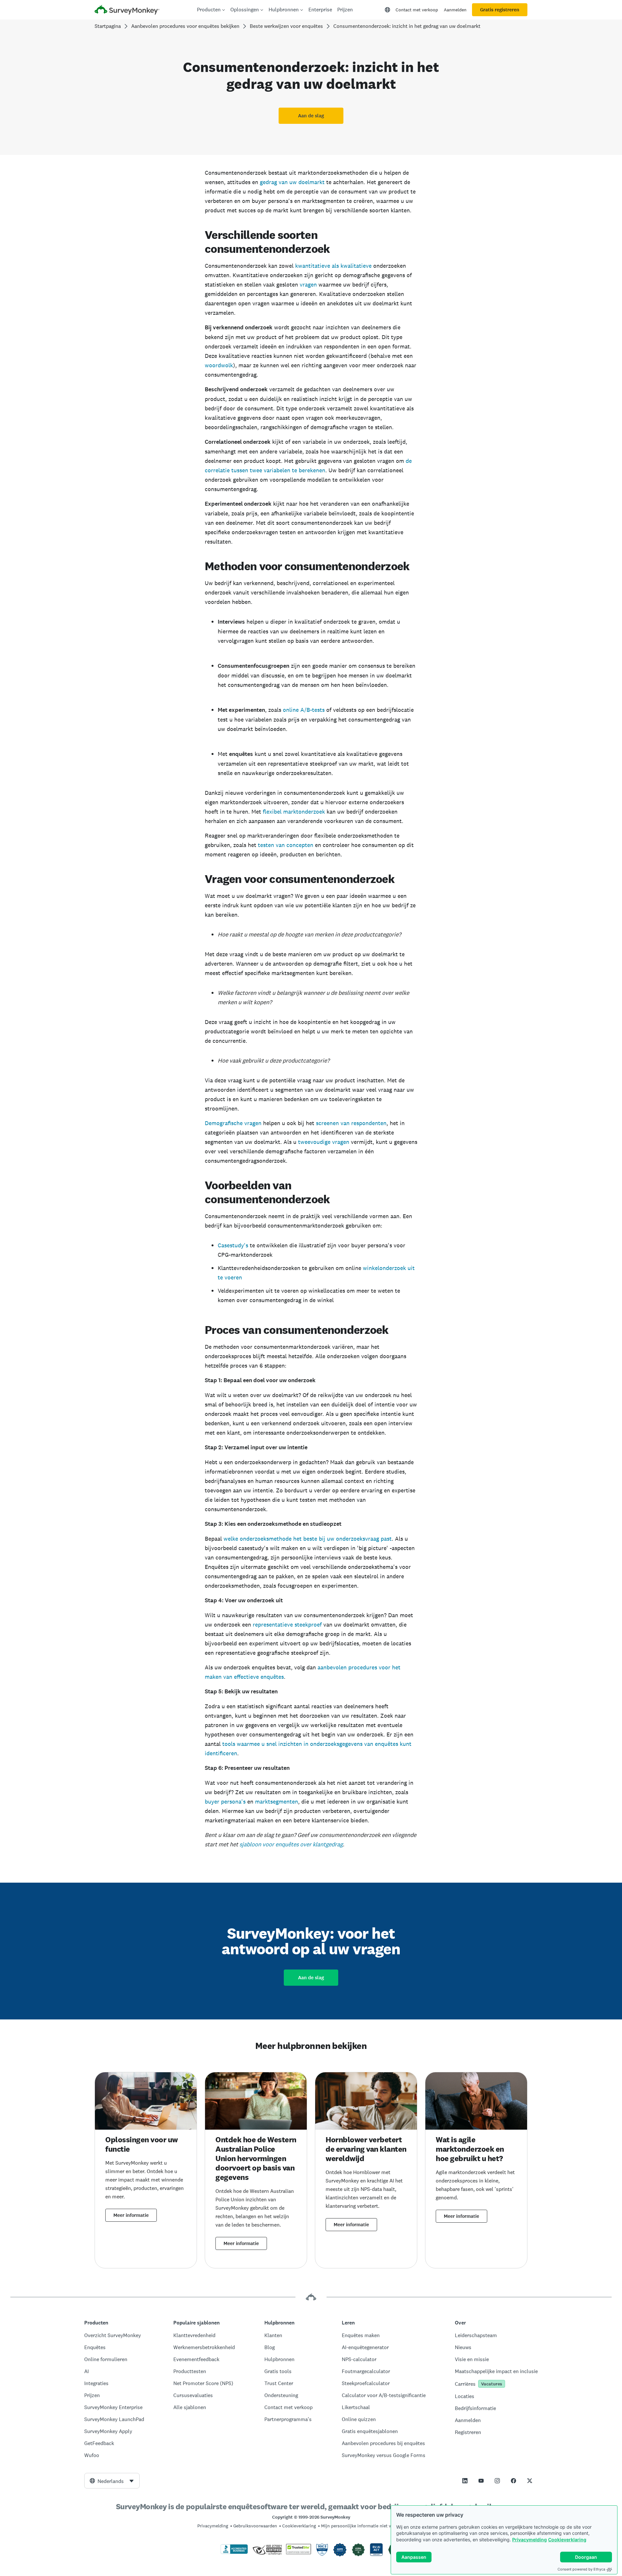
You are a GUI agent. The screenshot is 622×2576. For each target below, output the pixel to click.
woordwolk (219, 365)
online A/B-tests (304, 710)
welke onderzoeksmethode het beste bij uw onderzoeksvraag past (308, 1539)
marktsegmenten (276, 1801)
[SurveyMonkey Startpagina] (127, 11)
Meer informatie (131, 2215)
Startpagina (108, 26)
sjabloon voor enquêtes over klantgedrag (291, 1844)
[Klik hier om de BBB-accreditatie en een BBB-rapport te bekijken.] (234, 2553)
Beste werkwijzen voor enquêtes (286, 26)
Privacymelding (530, 2540)
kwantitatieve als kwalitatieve (333, 266)
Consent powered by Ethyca (581, 2569)
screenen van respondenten (351, 1123)
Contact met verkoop (417, 10)
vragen (308, 284)
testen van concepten (286, 845)
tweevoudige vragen (324, 1142)
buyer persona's (225, 1801)
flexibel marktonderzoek (294, 812)
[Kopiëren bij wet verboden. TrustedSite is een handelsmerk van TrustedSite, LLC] (299, 2553)
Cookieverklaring (567, 2540)
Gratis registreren (500, 10)
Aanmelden (455, 10)
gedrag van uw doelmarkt (293, 182)
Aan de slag (311, 116)
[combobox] (112, 2481)
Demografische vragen (233, 1123)
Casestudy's (233, 1245)
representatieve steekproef (287, 1624)
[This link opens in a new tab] (465, 2481)
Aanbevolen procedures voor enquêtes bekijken (185, 26)
